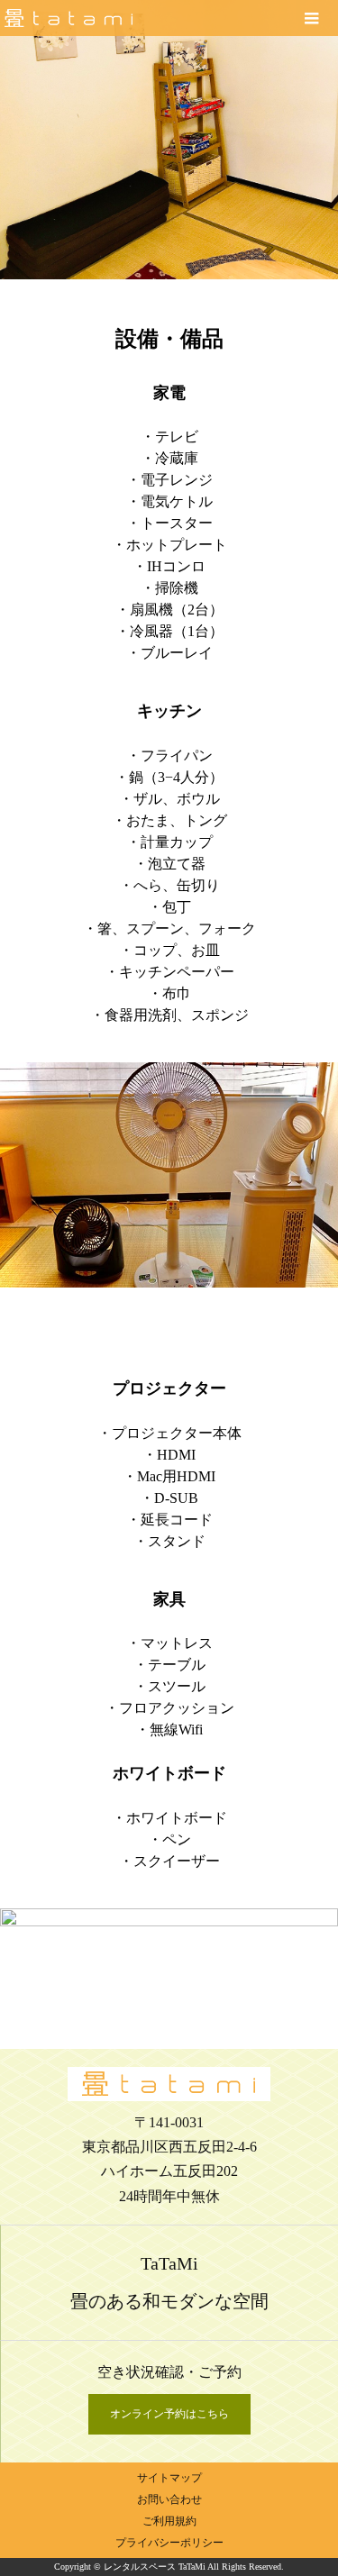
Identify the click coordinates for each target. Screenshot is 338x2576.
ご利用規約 (169, 2521)
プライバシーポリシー (169, 2543)
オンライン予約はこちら (169, 2414)
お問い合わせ (169, 2499)
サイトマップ (169, 2478)
